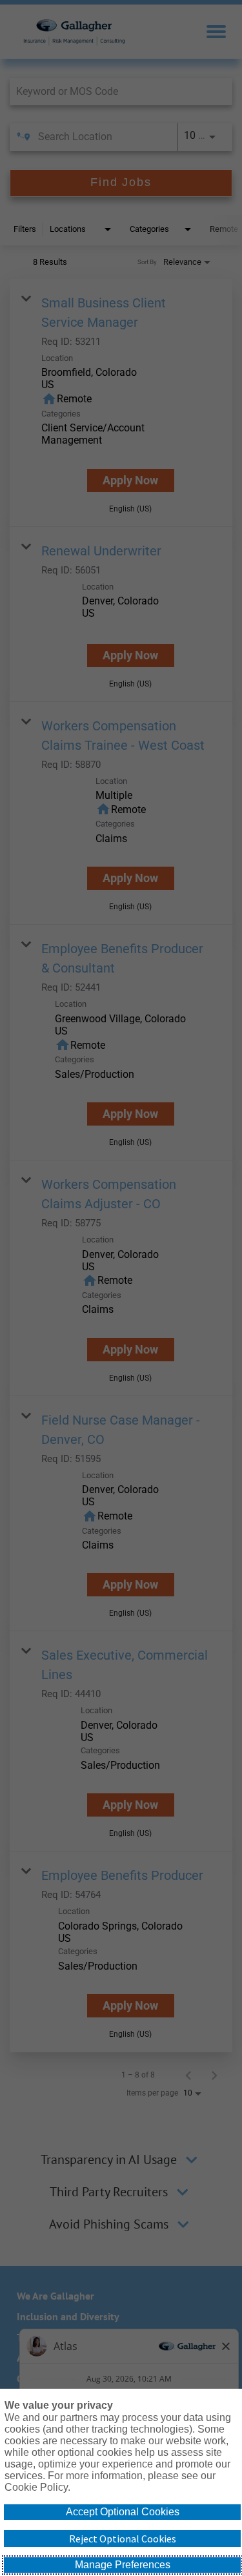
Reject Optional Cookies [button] (123, 2539)
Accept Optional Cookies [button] (123, 2512)
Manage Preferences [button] (123, 2565)
